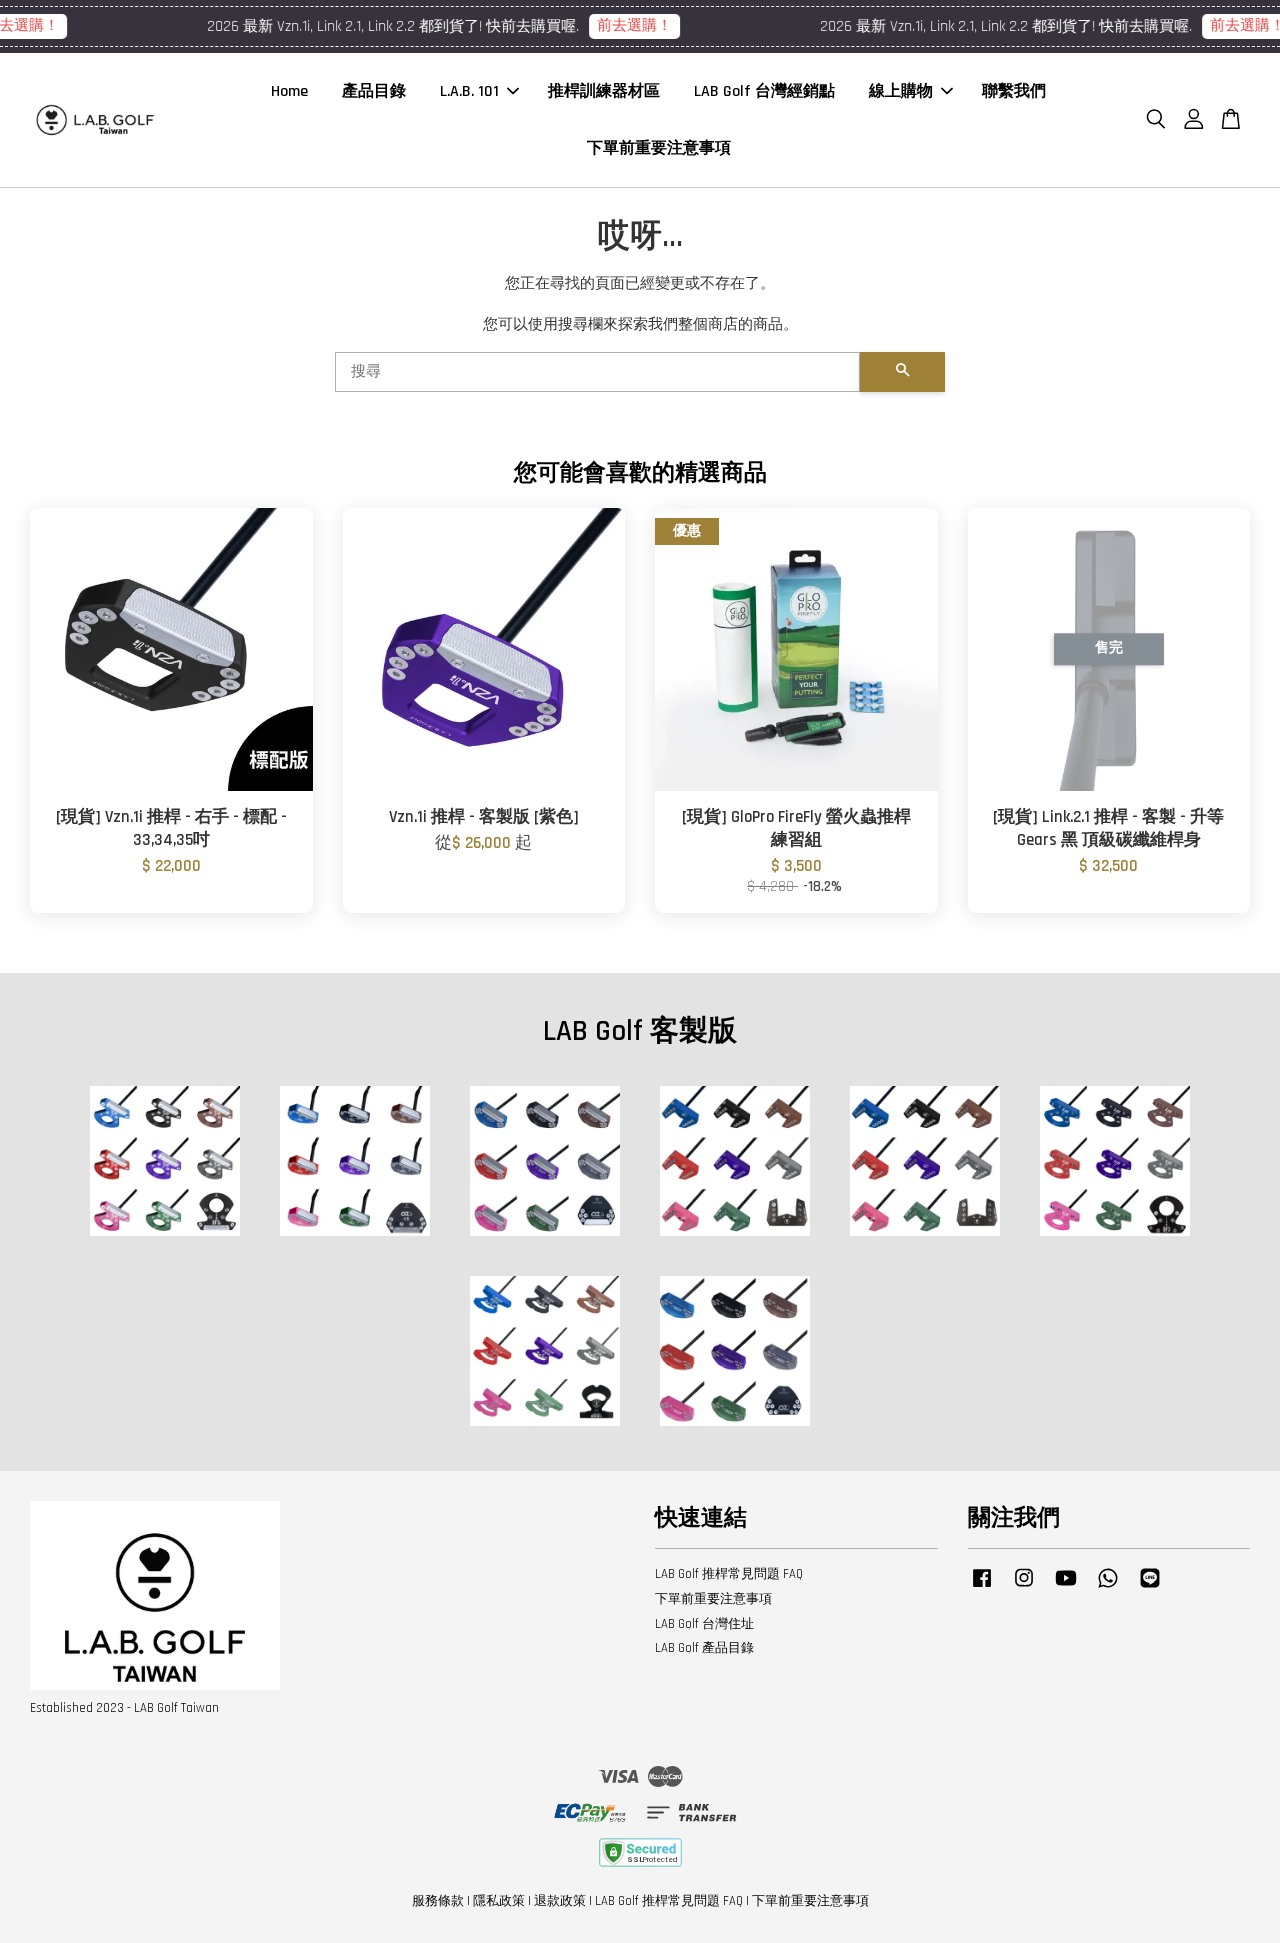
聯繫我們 (1014, 91)
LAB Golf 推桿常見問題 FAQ (729, 1574)
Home (289, 91)
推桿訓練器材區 (604, 91)
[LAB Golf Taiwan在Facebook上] (982, 1588)
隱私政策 (499, 1901)
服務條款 (438, 1901)
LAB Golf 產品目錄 (704, 1648)
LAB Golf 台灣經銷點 (764, 91)
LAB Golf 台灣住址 (704, 1624)
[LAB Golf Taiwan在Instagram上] (1024, 1588)
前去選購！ (616, 25)
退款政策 (560, 1901)
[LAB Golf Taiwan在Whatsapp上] (1108, 1588)
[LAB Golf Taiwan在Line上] (1150, 1588)
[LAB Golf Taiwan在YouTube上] (1066, 1588)
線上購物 (901, 91)
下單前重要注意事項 (659, 148)
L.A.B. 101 (469, 91)
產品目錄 (374, 91)
